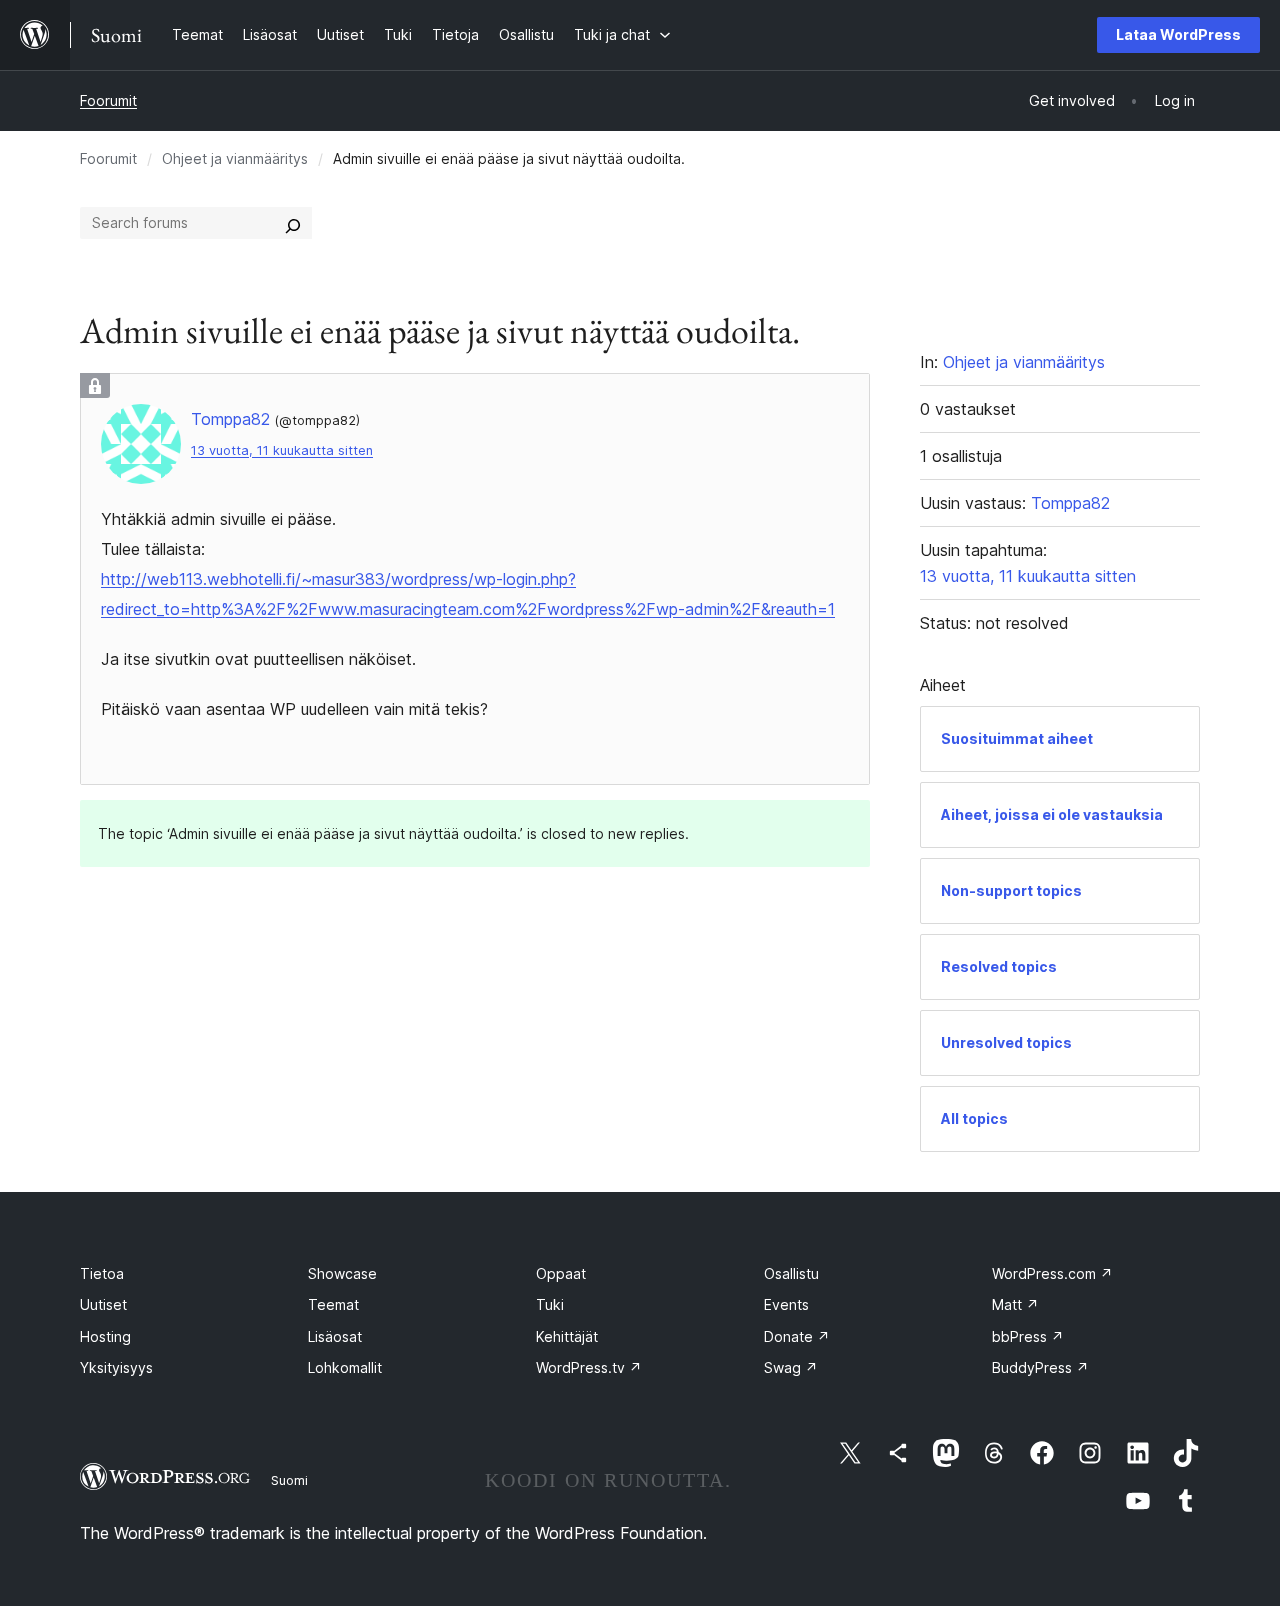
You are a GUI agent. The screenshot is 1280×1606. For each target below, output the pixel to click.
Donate (797, 1336)
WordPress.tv (589, 1367)
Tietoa (102, 1273)
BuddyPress (1040, 1367)
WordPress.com (1052, 1273)
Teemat (333, 1304)
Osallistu (791, 1273)
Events (786, 1304)
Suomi (289, 1480)
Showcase (342, 1273)
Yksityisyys (116, 1367)
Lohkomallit (345, 1367)
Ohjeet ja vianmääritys (235, 158)
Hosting (105, 1336)
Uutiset (103, 1304)
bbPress (1028, 1336)
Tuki (550, 1304)
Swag (791, 1367)
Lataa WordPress (1178, 34)
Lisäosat (335, 1336)
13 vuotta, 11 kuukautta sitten (282, 450)
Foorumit (108, 100)
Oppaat (561, 1273)
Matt (1015, 1304)
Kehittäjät (567, 1336)
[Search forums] (293, 223)
